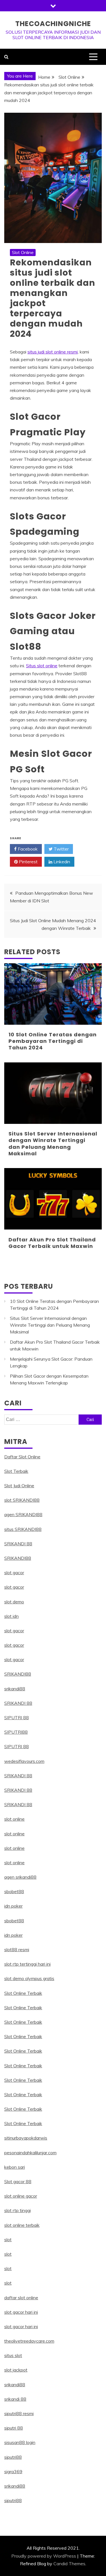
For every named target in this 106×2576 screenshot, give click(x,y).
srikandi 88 (15, 2399)
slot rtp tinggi (18, 2210)
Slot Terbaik (16, 1471)
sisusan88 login (20, 2442)
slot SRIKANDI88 (22, 1500)
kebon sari (15, 2167)
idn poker (13, 1906)
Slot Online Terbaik (23, 1993)
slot (8, 2240)
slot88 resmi (17, 1949)
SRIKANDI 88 (18, 1544)
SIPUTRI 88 (17, 1718)
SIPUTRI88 (16, 1732)
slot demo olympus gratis (29, 1978)
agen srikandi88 (20, 1877)
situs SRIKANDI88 (23, 1529)
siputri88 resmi (19, 2413)
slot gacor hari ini (21, 2312)
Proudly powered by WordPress (44, 2556)
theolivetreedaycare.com (29, 2341)
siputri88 (13, 2457)
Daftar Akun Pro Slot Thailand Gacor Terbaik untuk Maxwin (52, 1243)
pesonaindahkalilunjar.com (30, 2153)
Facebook (27, 849)
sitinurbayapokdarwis (26, 2138)
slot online (14, 1819)
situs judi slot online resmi (53, 352)
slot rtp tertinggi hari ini (27, 1964)
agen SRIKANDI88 (23, 1514)
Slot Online (23, 252)
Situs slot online (42, 666)
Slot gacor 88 (18, 2181)
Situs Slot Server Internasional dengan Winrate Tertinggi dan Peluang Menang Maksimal (53, 1144)
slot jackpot (16, 2370)
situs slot (13, 2355)
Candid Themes (69, 2564)
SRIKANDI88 (18, 1558)
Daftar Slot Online (22, 1457)
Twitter (61, 849)
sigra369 (13, 2471)
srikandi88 (15, 1689)
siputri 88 (14, 2428)
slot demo (14, 1602)
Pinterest (28, 862)
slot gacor (14, 1573)
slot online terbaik (22, 2225)
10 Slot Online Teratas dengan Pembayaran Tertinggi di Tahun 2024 (53, 1041)
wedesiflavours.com (24, 1761)
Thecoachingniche (53, 24)
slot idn (11, 1616)
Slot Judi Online (19, 1486)
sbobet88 (14, 1891)
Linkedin (61, 862)
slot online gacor (21, 2196)
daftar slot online (21, 2298)
